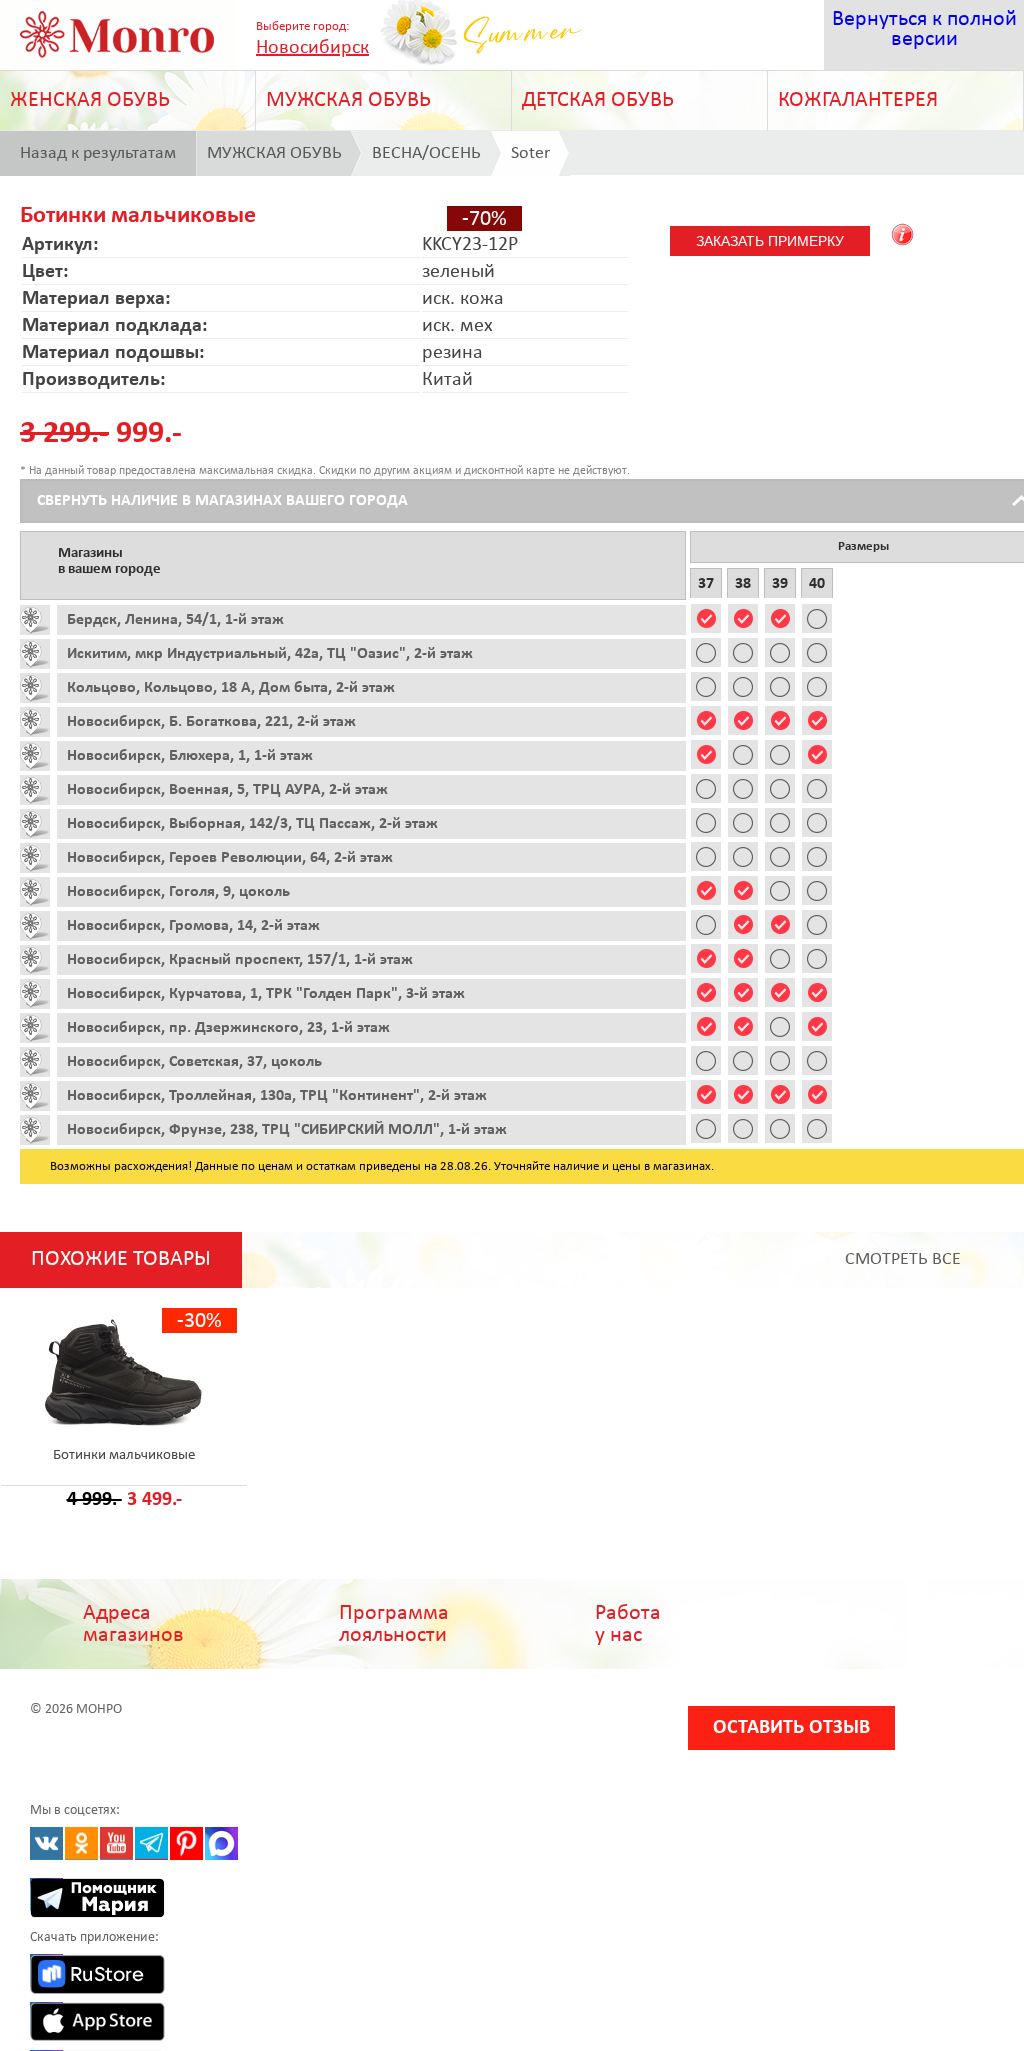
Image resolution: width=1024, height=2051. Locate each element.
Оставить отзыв (791, 1728)
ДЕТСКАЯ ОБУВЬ (598, 100)
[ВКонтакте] (46, 1843)
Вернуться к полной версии (924, 29)
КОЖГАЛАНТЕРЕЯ (858, 100)
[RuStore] (46, 1970)
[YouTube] (116, 1843)
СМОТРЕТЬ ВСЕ (903, 1259)
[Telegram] (151, 1843)
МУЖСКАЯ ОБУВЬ (348, 100)
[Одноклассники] (81, 1843)
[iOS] (46, 2018)
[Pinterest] (186, 1843)
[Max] (221, 1843)
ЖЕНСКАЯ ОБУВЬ (90, 100)
